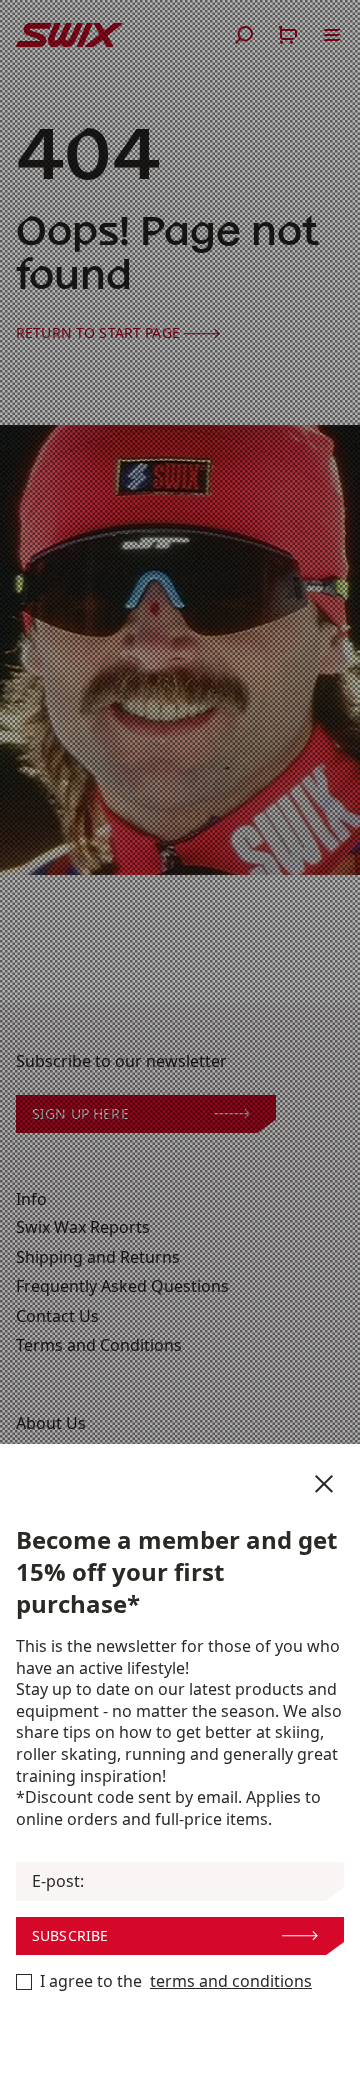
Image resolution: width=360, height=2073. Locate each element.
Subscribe (70, 1935)
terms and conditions (231, 1981)
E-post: (58, 1881)
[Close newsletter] (324, 1484)
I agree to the (176, 1981)
